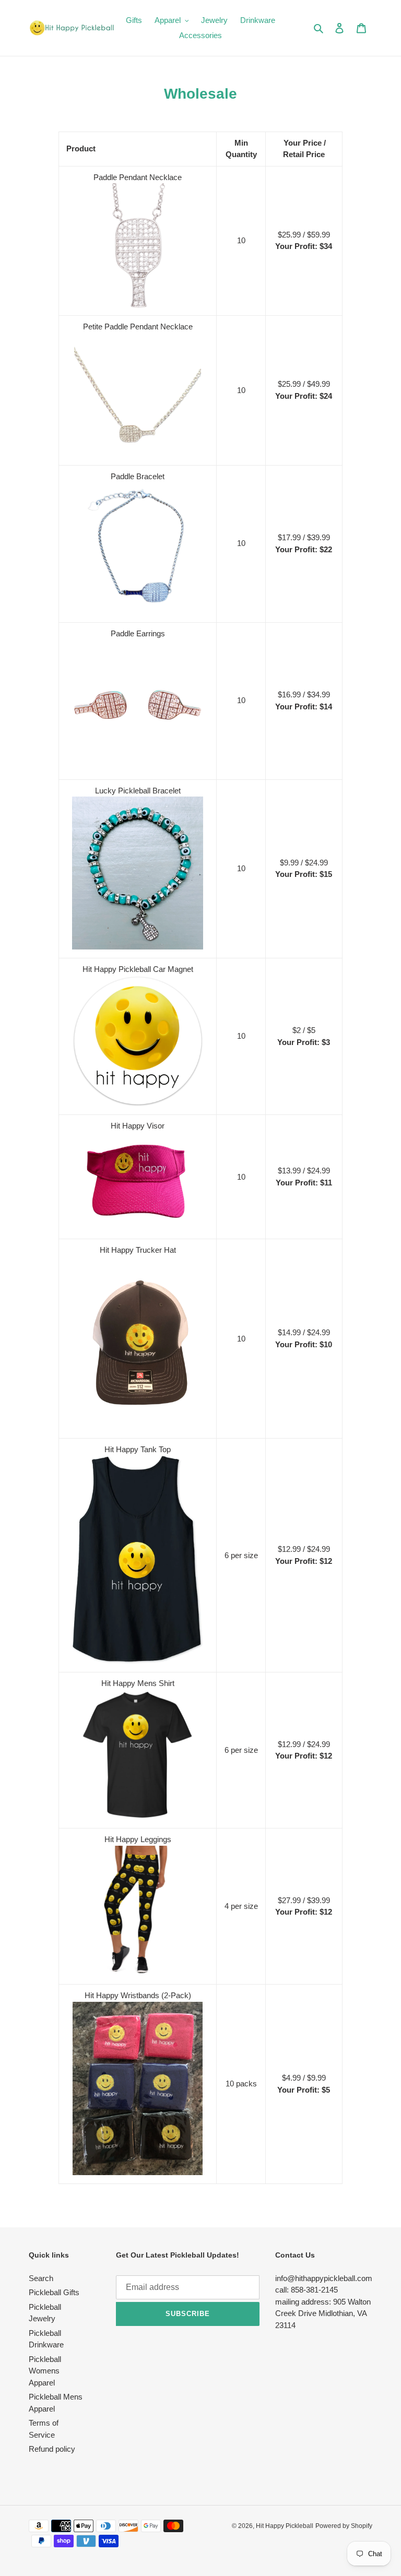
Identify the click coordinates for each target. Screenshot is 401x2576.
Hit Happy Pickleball (285, 2526)
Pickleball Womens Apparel (45, 2371)
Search (41, 2278)
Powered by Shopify (344, 2526)
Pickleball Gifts (54, 2292)
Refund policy (52, 2449)
